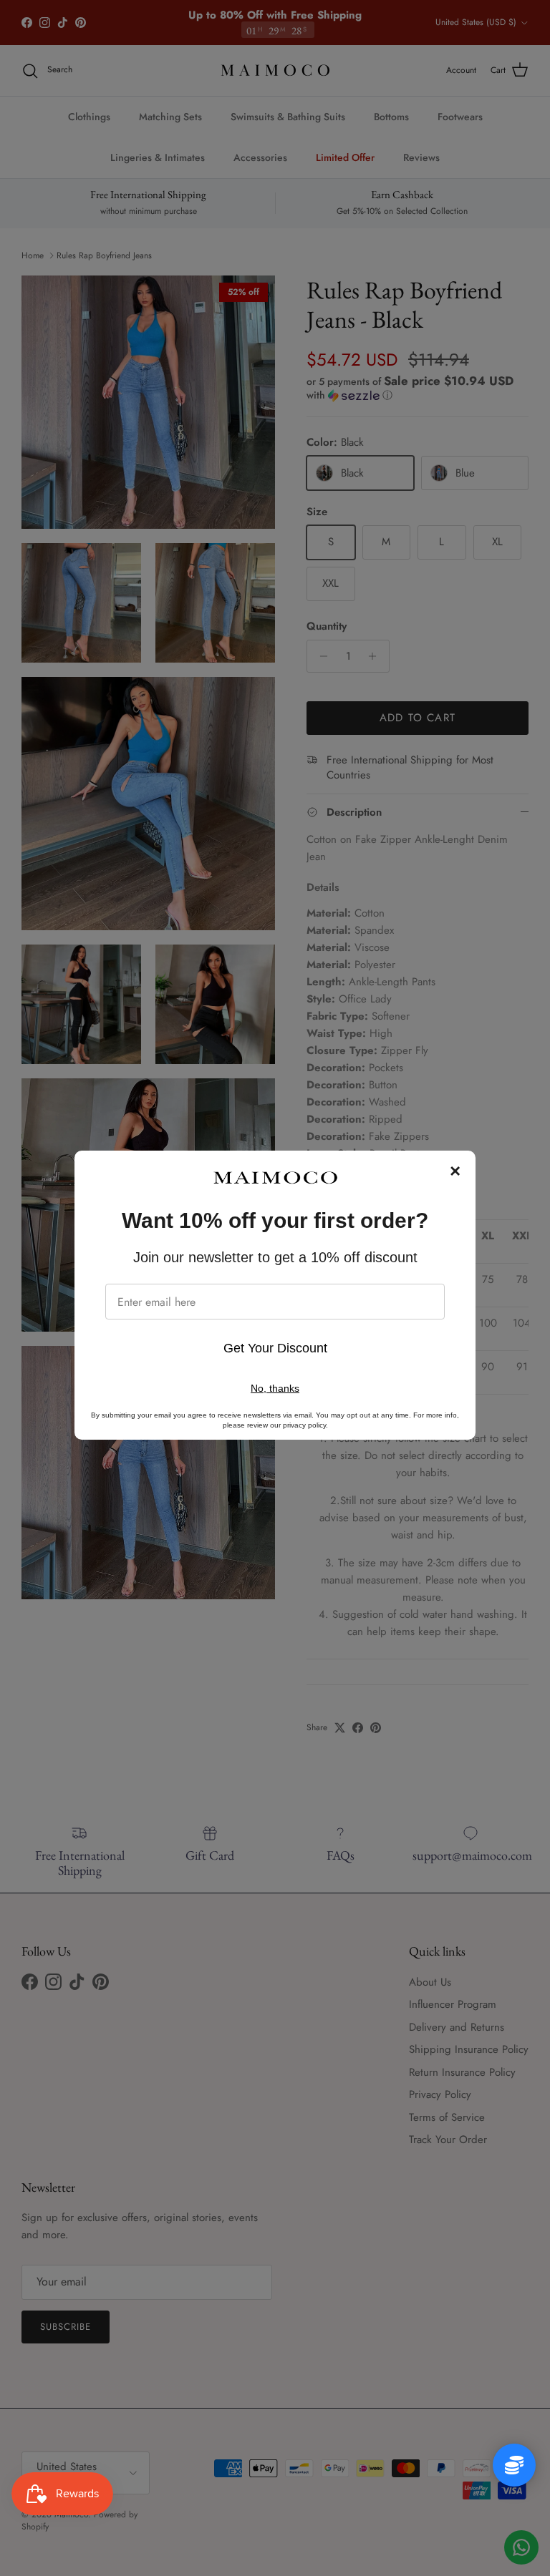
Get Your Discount (275, 1348)
